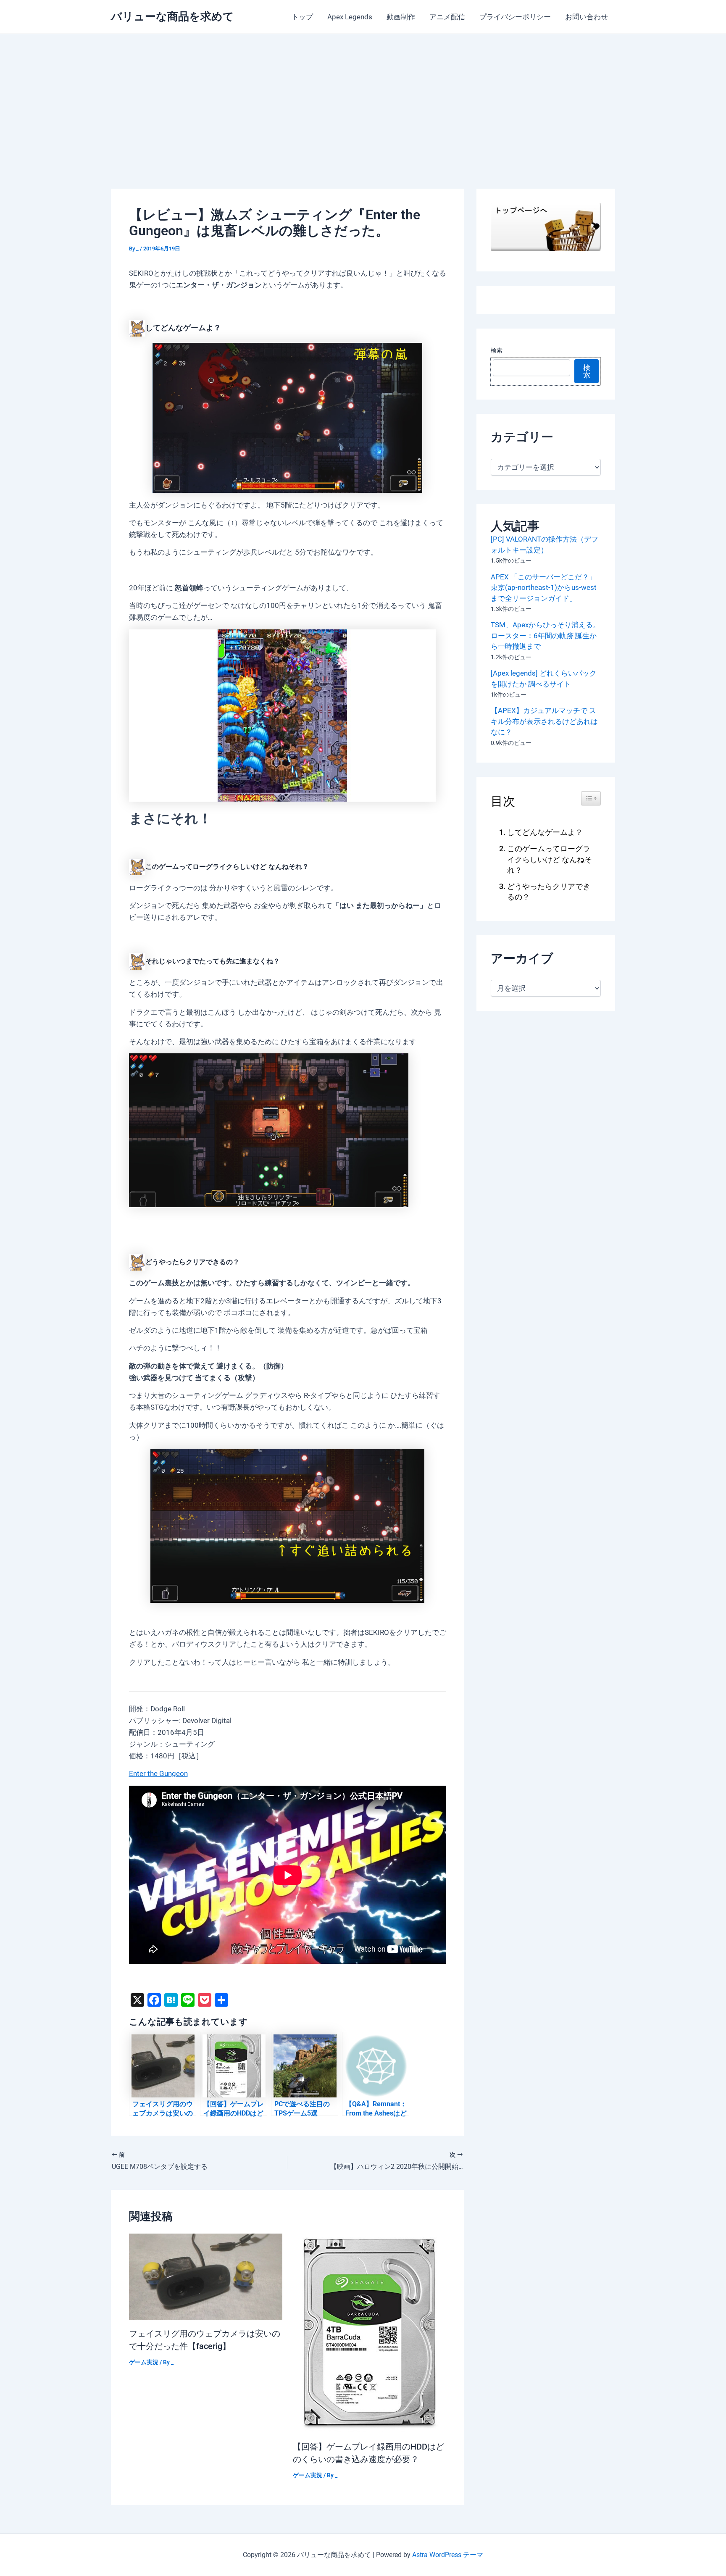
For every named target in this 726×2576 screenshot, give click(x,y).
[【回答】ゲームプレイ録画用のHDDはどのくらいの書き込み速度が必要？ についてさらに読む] (370, 2333)
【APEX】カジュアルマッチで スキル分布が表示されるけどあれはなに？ (544, 721)
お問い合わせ (587, 17)
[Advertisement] (363, 97)
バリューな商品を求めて (172, 16)
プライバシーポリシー (515, 17)
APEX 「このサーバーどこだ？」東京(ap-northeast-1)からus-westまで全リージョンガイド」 (544, 588)
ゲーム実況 (144, 2362)
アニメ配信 (447, 17)
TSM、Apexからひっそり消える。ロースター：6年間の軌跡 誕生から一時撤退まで (545, 635)
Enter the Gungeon (158, 1773)
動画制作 (401, 17)
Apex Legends (350, 17)
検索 (497, 350)
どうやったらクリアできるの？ (549, 892)
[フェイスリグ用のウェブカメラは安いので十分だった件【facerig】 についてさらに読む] (206, 2276)
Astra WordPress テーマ (448, 2555)
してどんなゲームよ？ (545, 832)
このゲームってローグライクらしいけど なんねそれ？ (550, 859)
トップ (302, 17)
